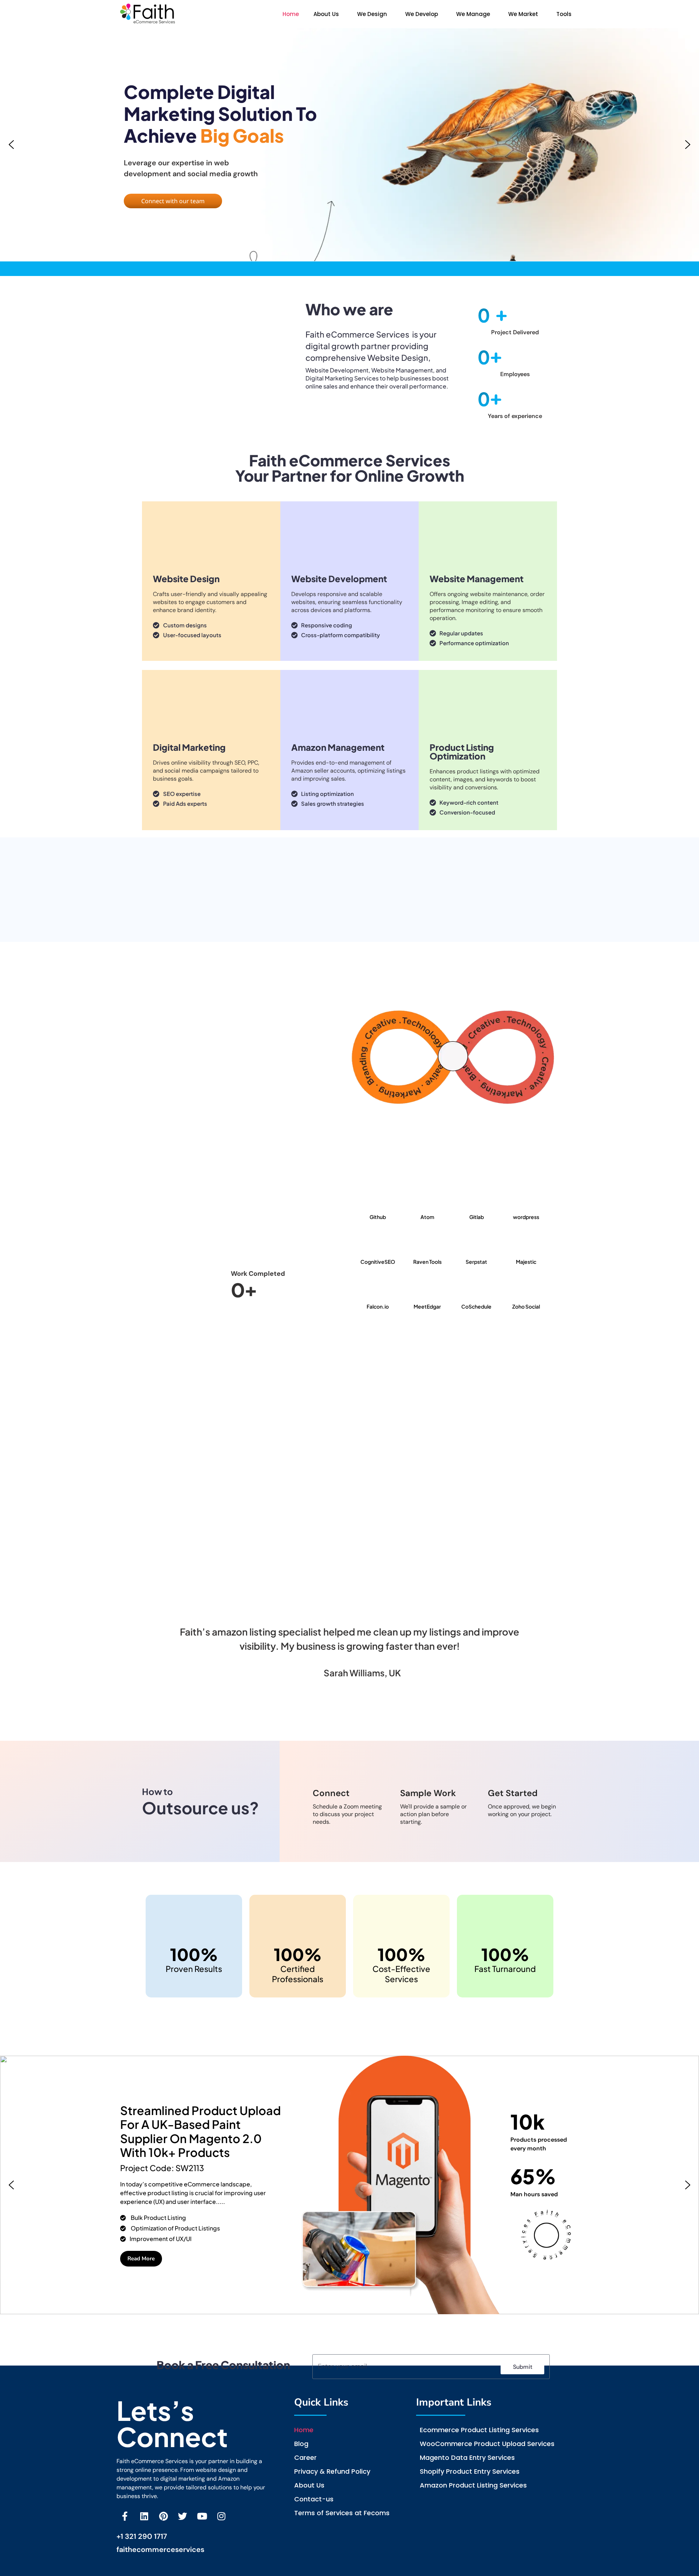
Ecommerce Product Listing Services (479, 2430)
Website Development (339, 579)
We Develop (422, 14)
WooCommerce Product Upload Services (487, 2444)
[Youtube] (202, 2516)
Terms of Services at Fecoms (342, 2513)
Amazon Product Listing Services (473, 2485)
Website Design (186, 579)
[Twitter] (183, 2516)
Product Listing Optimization (462, 752)
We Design (372, 14)
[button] (328, 14)
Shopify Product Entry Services (470, 2471)
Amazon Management (338, 747)
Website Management (477, 579)
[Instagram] (221, 2516)
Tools (564, 14)
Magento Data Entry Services (467, 2457)
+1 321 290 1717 (142, 2536)
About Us (326, 14)
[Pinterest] (163, 2516)
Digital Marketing (189, 747)
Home (291, 14)
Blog (301, 2444)
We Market (523, 14)
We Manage (473, 14)
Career (305, 2457)
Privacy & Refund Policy (332, 2471)
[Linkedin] (144, 2516)
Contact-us (314, 2499)
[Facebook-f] (125, 2516)
